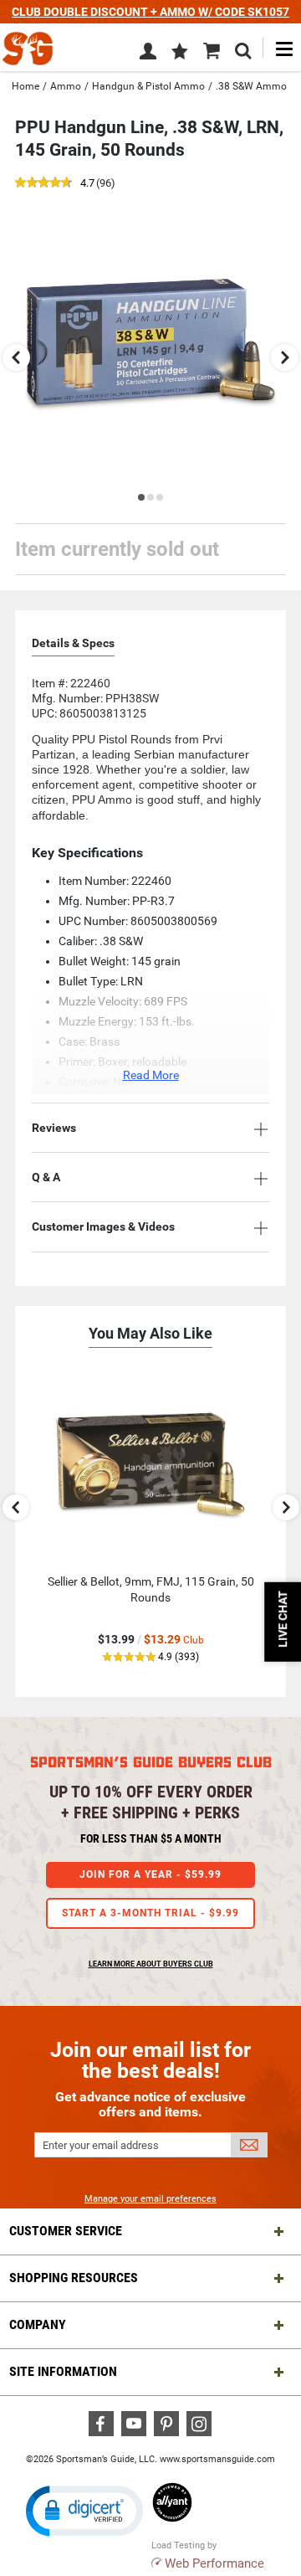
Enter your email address (101, 2145)
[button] (180, 53)
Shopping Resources (74, 2278)
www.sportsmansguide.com (217, 2459)
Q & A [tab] (46, 1177)
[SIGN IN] (148, 54)
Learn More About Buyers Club (151, 1964)
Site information (63, 2371)
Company (38, 2324)
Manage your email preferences (150, 2199)
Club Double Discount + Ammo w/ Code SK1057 (150, 12)
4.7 (87, 184)
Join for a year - (150, 1874)
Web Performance (214, 2563)
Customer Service (66, 2231)
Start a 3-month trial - (150, 1913)
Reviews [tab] (54, 1128)
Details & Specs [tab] (73, 643)
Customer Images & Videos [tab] (103, 1226)
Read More (151, 1075)
